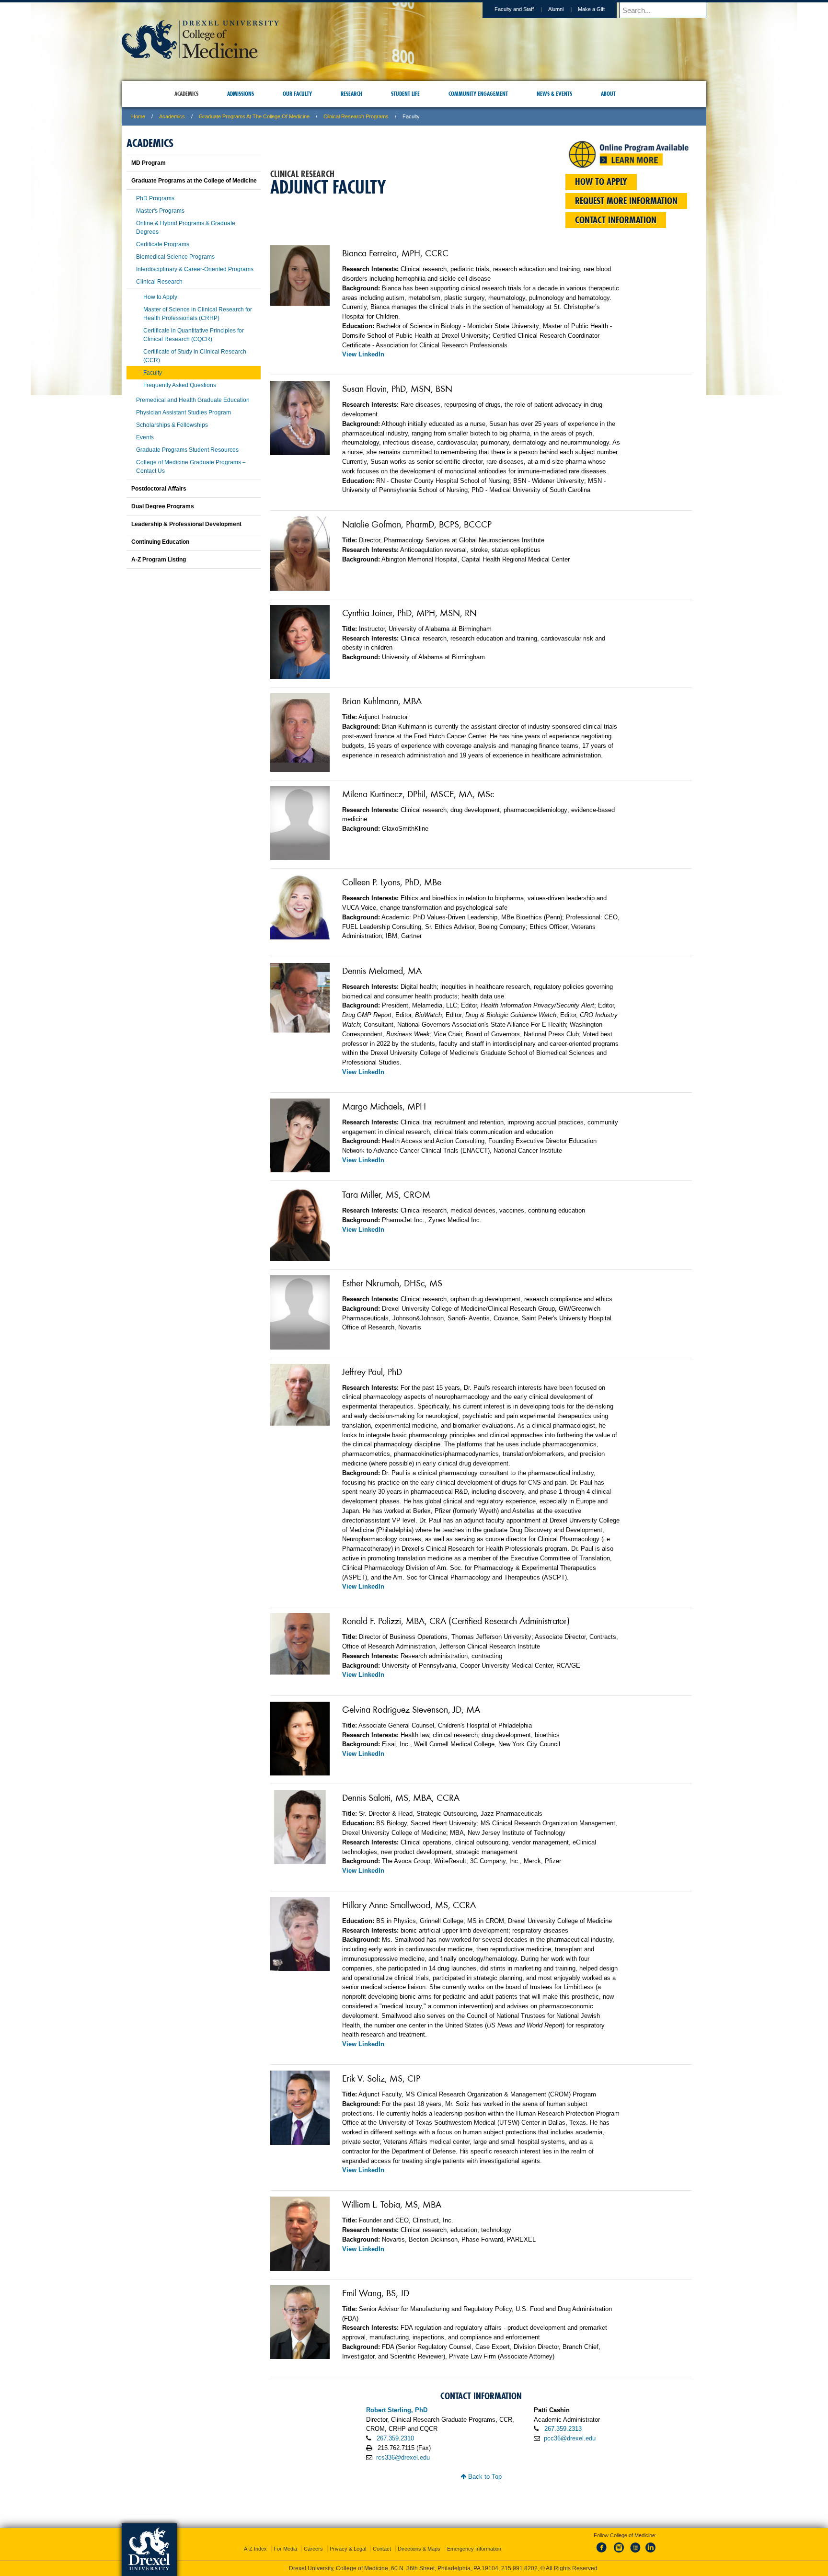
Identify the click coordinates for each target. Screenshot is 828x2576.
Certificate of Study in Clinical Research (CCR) (195, 356)
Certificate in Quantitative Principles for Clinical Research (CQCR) (194, 335)
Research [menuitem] (351, 94)
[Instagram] (619, 2544)
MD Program (149, 163)
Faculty (153, 373)
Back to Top (484, 2477)
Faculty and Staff (514, 9)
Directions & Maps (419, 2540)
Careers (313, 2540)
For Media (285, 2540)
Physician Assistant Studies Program (184, 412)
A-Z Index (255, 2540)
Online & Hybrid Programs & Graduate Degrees (186, 228)
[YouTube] (635, 2544)
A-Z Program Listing (159, 560)
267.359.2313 (563, 2429)
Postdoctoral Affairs (159, 489)
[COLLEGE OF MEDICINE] (200, 56)
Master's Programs (160, 211)
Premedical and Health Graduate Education (193, 400)
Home (138, 116)
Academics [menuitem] (186, 94)
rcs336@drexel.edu (403, 2457)
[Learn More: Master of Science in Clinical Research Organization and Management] (629, 164)
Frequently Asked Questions (180, 385)
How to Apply (160, 297)
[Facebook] (603, 2544)
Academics (172, 116)
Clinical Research (159, 282)
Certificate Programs (163, 244)
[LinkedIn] (651, 2544)
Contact (382, 2540)
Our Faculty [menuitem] (297, 94)
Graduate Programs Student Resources (187, 450)
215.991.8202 (542, 2560)
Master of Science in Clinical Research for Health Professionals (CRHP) (198, 314)
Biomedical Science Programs (175, 257)
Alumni (556, 9)
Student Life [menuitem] (405, 94)
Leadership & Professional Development (186, 524)
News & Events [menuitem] (554, 94)
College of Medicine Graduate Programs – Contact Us (191, 467)
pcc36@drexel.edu (570, 2438)
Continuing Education (160, 542)
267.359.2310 (395, 2438)
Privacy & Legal (348, 2540)
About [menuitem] (608, 94)
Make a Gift (591, 9)
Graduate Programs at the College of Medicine (254, 116)
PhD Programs (155, 198)
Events (145, 437)
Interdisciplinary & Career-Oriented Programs (195, 269)
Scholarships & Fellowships (172, 425)
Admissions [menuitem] (241, 94)
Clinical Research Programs (356, 116)
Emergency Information (474, 2540)
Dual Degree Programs (163, 506)
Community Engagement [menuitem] (478, 94)
